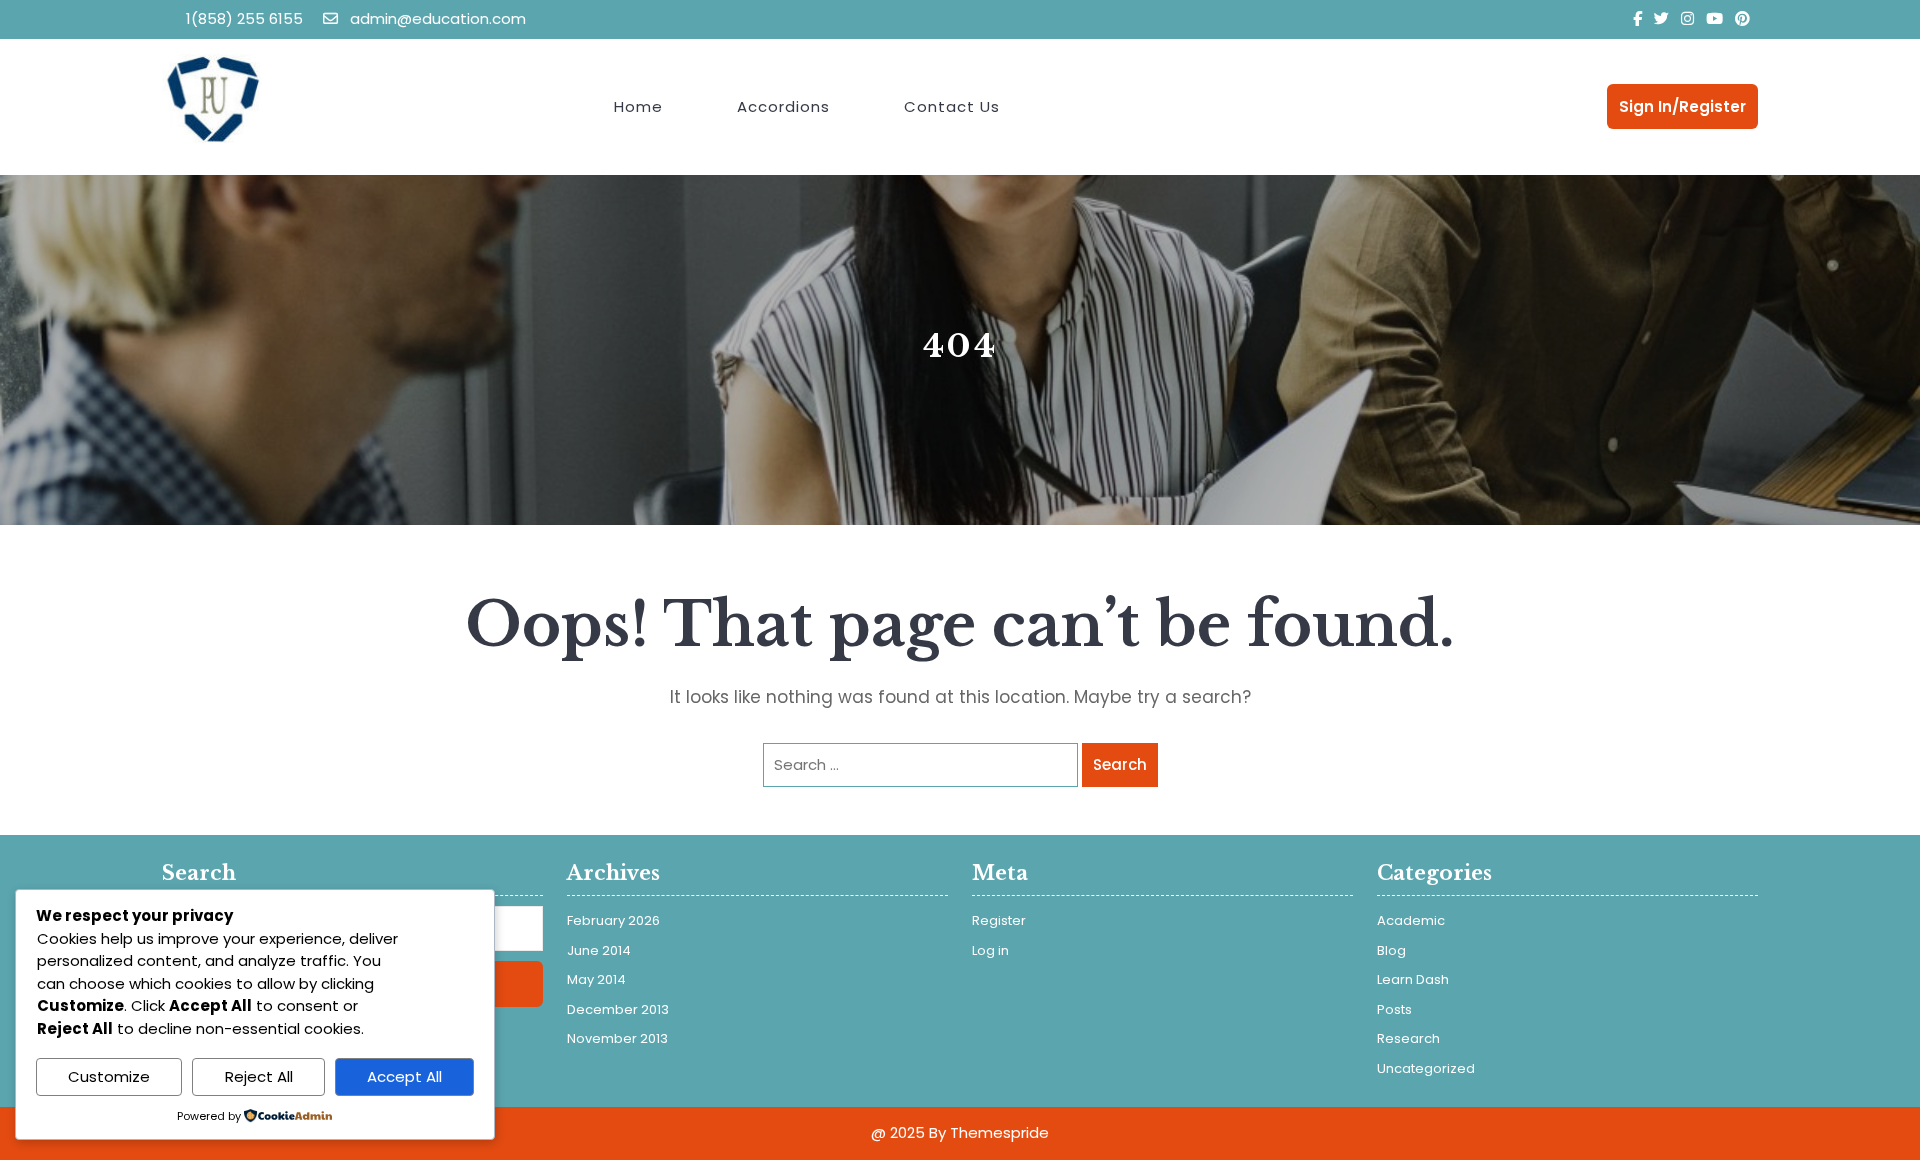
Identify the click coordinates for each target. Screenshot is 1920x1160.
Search (1120, 764)
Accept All (404, 1076)
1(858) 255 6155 (244, 18)
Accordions (783, 106)
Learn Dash (1413, 979)
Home (638, 106)
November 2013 (617, 1038)
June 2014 (599, 950)
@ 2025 (898, 1132)
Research (1408, 1038)
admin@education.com (436, 18)
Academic (1411, 920)
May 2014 (596, 979)
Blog (1391, 950)
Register (999, 920)
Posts (1394, 1009)
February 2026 (613, 920)
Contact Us (952, 106)
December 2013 (618, 1009)
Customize (109, 1076)
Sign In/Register (1682, 106)
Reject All (259, 1076)
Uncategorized (1426, 1068)
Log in (990, 950)
